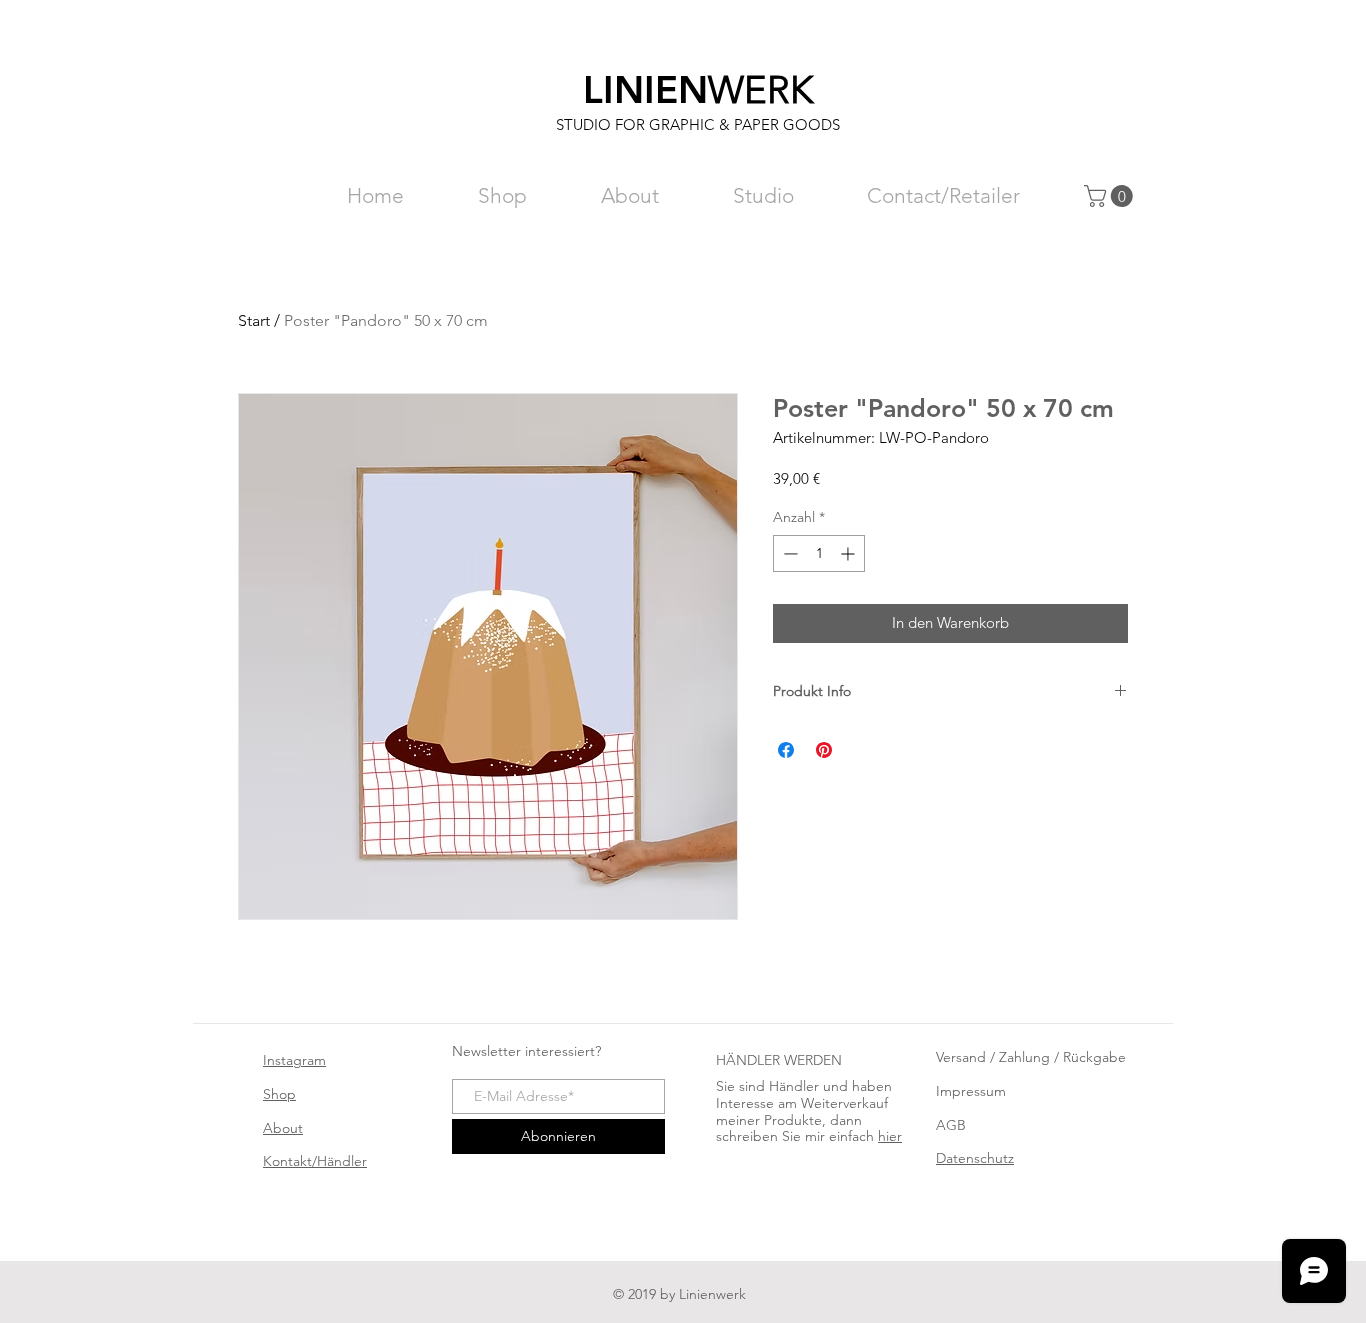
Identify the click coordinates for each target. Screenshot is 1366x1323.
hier (890, 1136)
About (283, 1128)
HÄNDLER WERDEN (779, 1060)
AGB (951, 1125)
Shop (279, 1094)
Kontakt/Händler (315, 1161)
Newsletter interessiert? (526, 1051)
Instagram (294, 1060)
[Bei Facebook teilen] (786, 750)
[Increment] (849, 553)
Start (254, 320)
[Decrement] (788, 553)
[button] (1111, 196)
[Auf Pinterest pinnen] (824, 750)
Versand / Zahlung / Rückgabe (1031, 1057)
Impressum (971, 1091)
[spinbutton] (819, 553)
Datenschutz (975, 1158)
